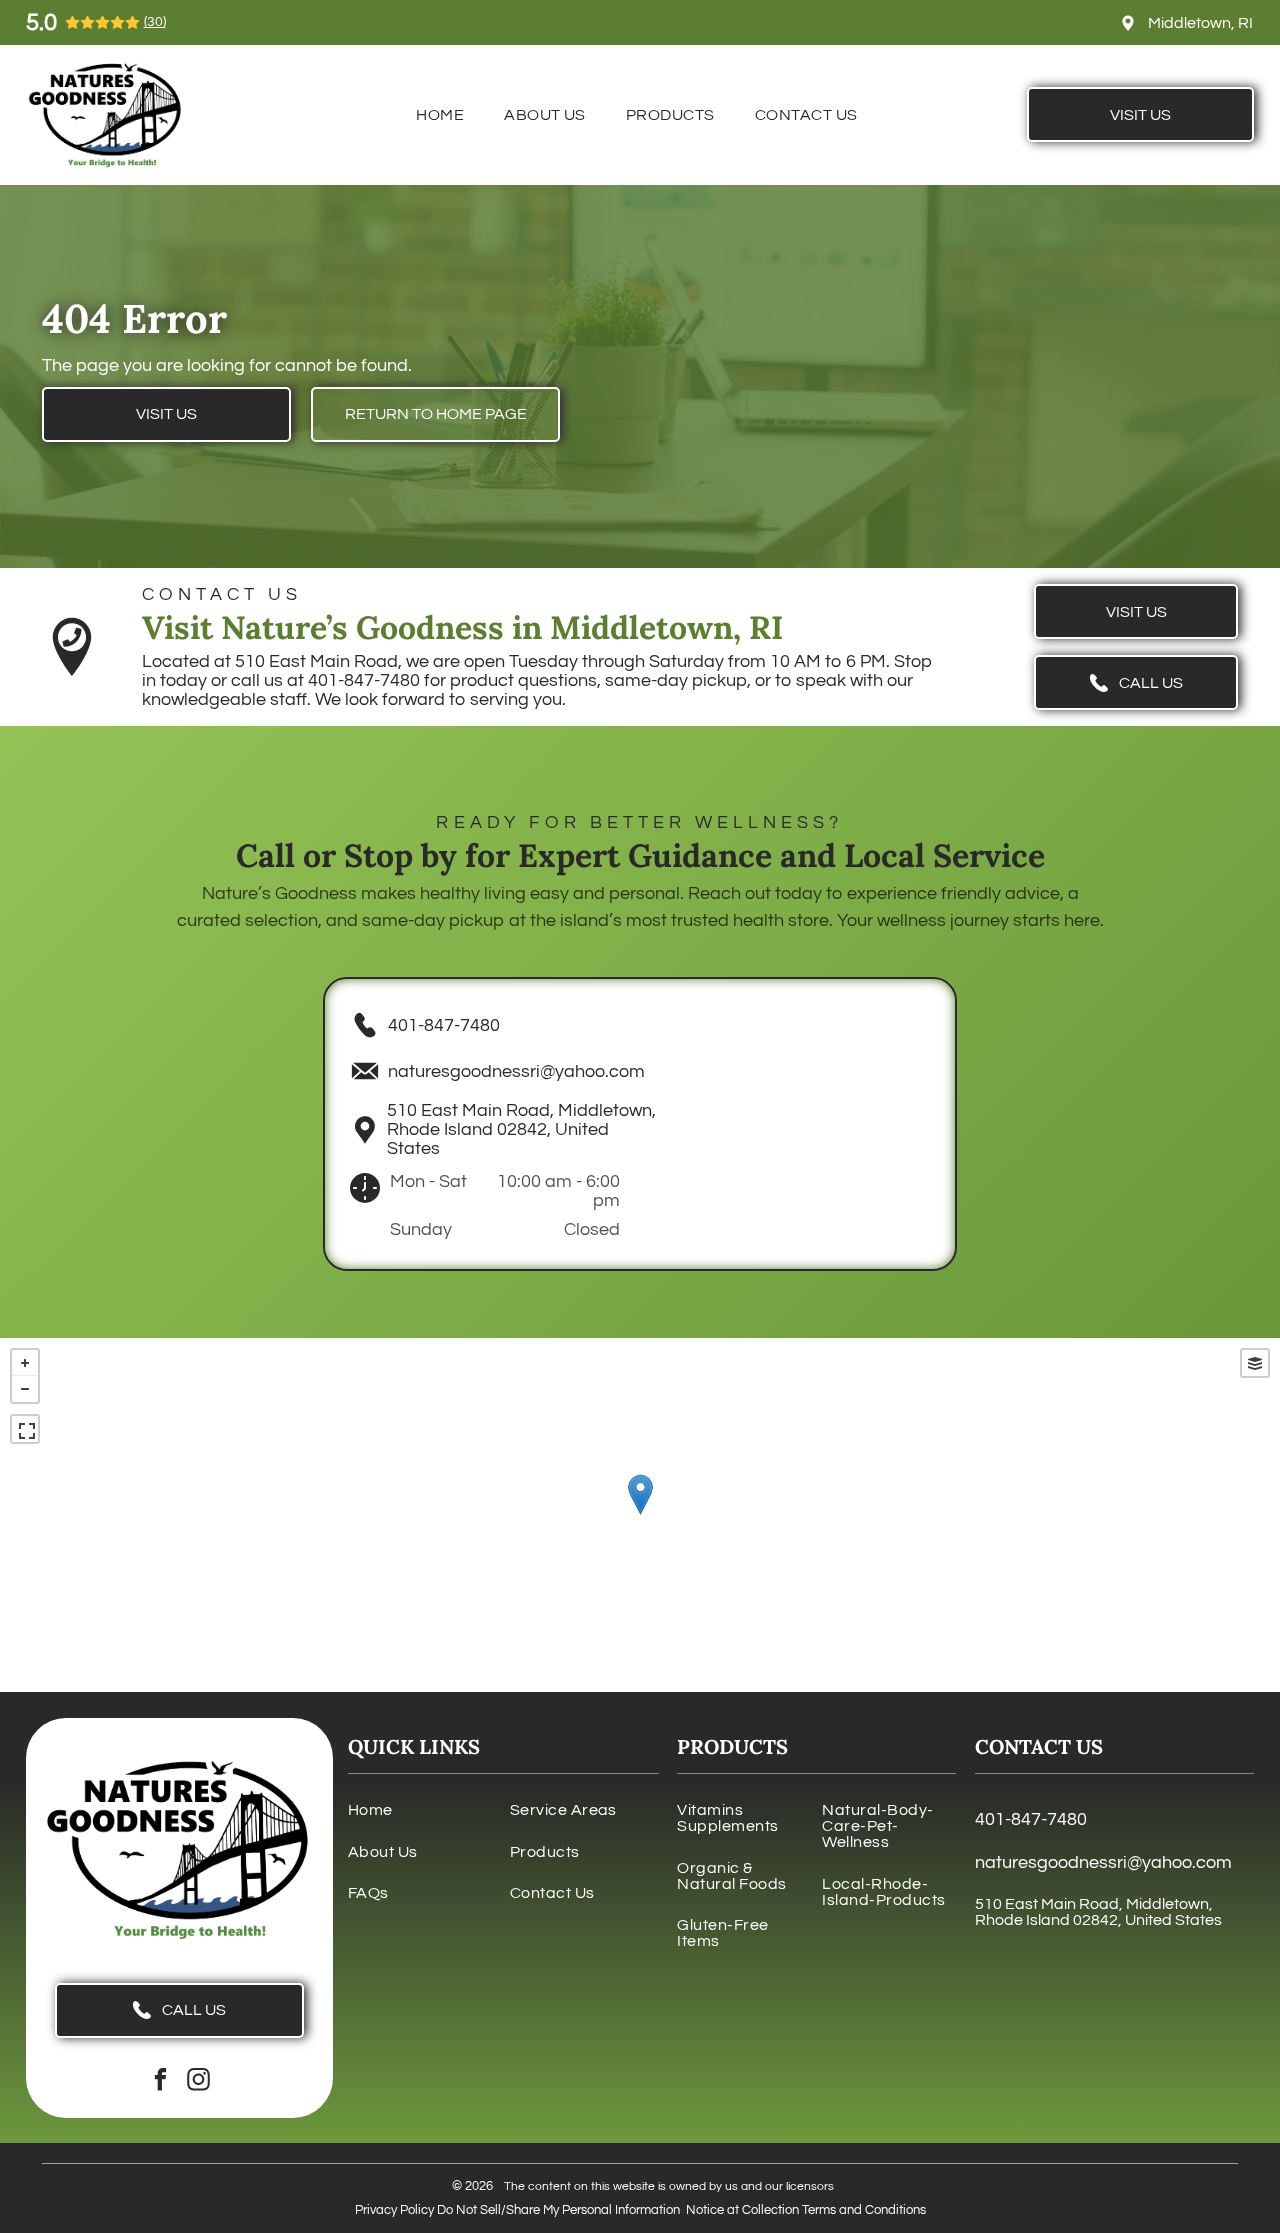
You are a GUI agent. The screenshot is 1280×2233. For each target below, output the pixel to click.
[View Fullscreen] (25, 1429)
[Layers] (1255, 1363)
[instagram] (198, 2082)
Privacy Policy (394, 2210)
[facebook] (160, 2082)
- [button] (25, 1389)
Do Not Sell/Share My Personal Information (558, 2210)
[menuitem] (440, 115)
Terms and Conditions (864, 2210)
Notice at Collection (742, 2210)
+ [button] (25, 1363)
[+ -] (640, 1515)
